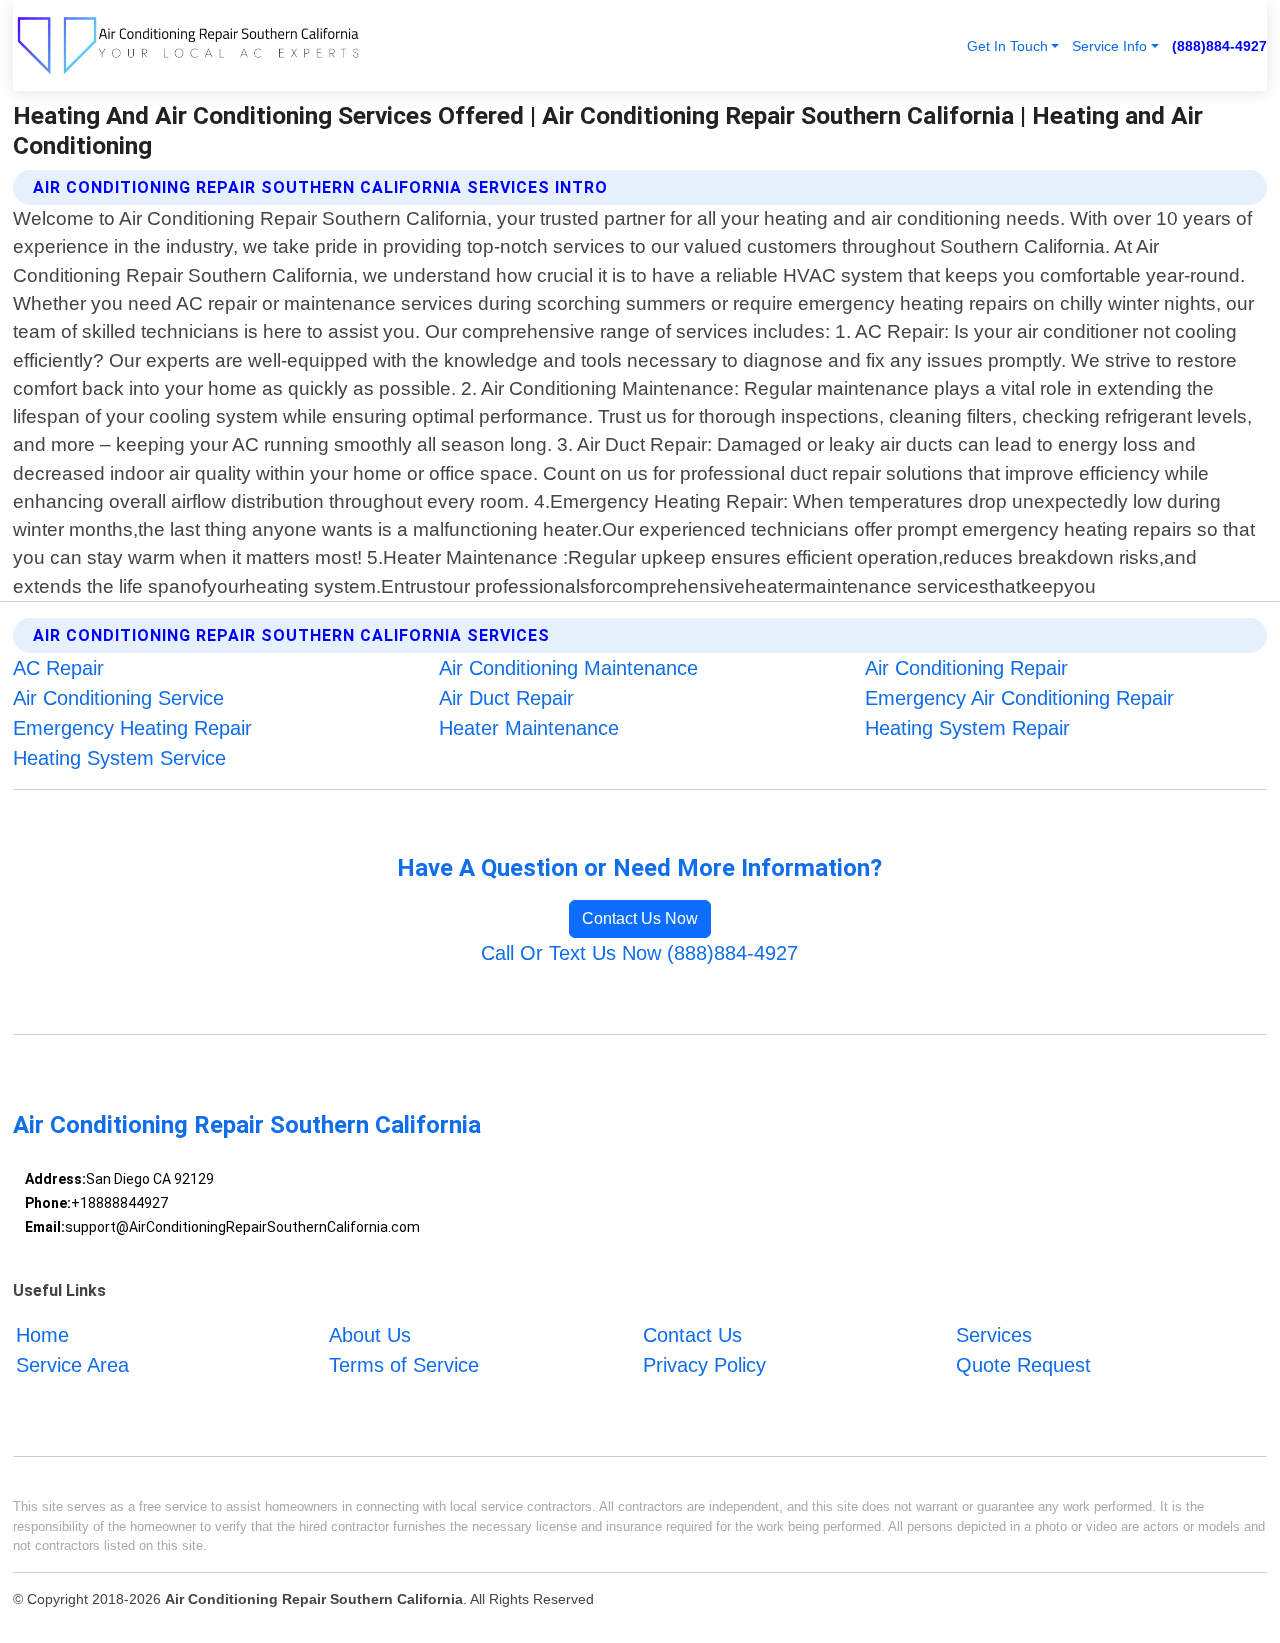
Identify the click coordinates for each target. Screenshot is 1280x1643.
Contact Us (692, 1335)
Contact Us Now (640, 918)
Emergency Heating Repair (132, 728)
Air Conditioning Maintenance (568, 668)
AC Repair (58, 668)
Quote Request (1023, 1365)
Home (42, 1335)
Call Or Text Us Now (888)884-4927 (639, 953)
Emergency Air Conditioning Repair (1019, 698)
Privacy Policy (704, 1365)
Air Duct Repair (506, 698)
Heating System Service (119, 758)
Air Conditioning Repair (966, 668)
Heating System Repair (967, 728)
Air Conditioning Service (118, 698)
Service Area (72, 1365)
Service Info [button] (1109, 46)
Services (994, 1335)
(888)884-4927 (1219, 46)
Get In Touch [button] (1007, 46)
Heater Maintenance (529, 728)
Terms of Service (404, 1365)
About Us (370, 1335)
